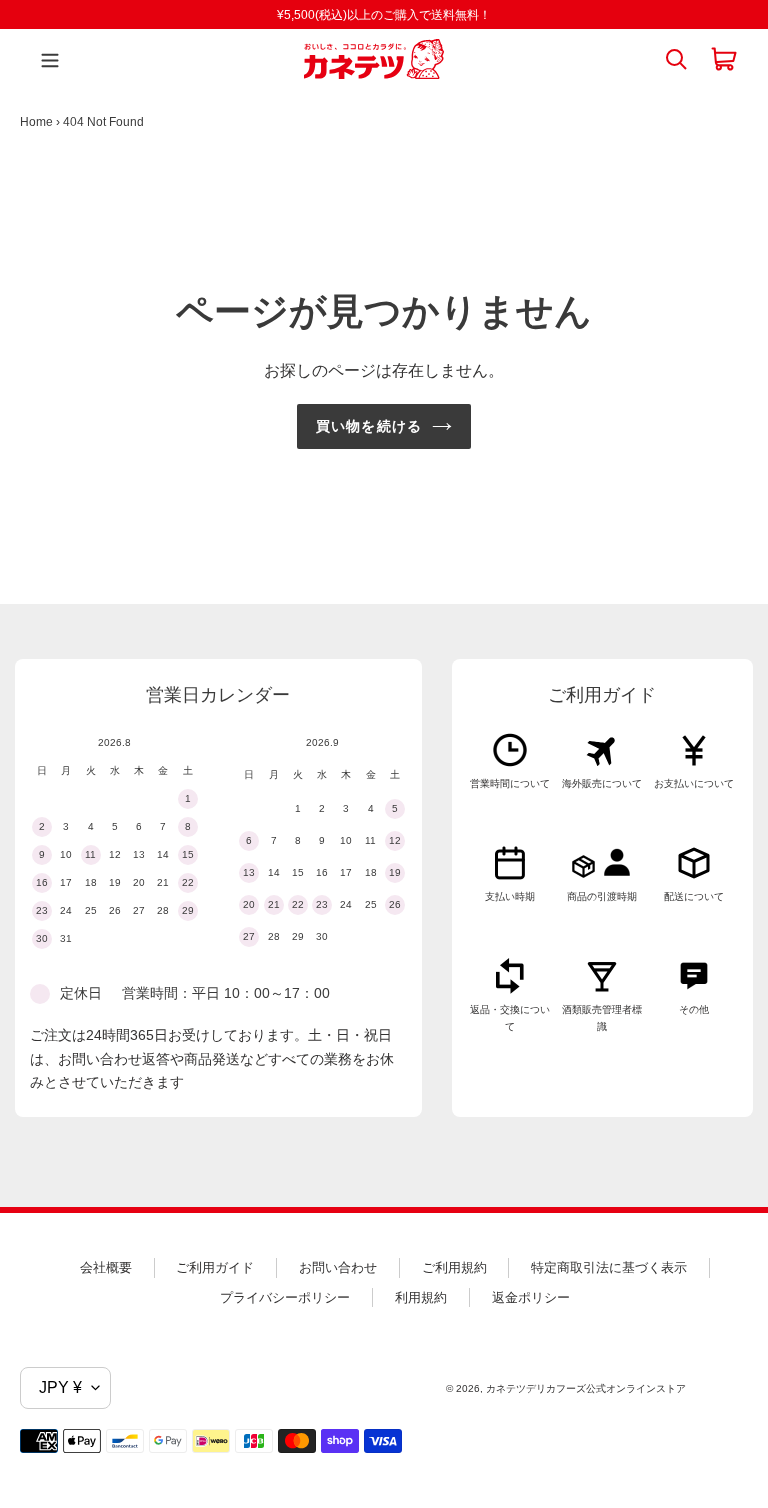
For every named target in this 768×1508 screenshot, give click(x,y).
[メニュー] (45, 59)
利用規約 (421, 1297)
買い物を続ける (369, 426)
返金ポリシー (531, 1297)
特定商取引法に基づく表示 (609, 1267)
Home (36, 122)
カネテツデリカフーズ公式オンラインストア (586, 1388)
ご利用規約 (454, 1267)
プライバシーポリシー (285, 1297)
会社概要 (106, 1267)
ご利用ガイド (215, 1267)
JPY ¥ (60, 1387)
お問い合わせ (338, 1267)
